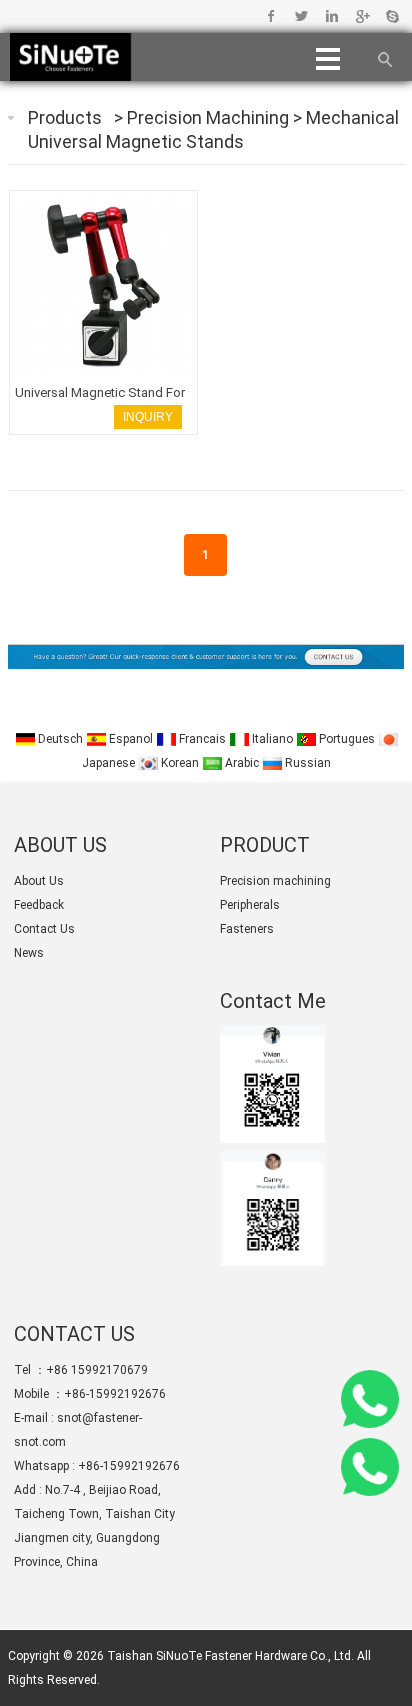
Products (65, 117)
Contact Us (44, 929)
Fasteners (247, 929)
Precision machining (210, 117)
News (29, 953)
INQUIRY (148, 417)
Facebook (271, 16)
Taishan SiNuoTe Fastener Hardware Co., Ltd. (230, 1656)
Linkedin (331, 16)
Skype (391, 16)
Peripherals (250, 905)
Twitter (301, 16)
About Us (39, 881)
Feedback (39, 905)
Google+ (361, 16)
